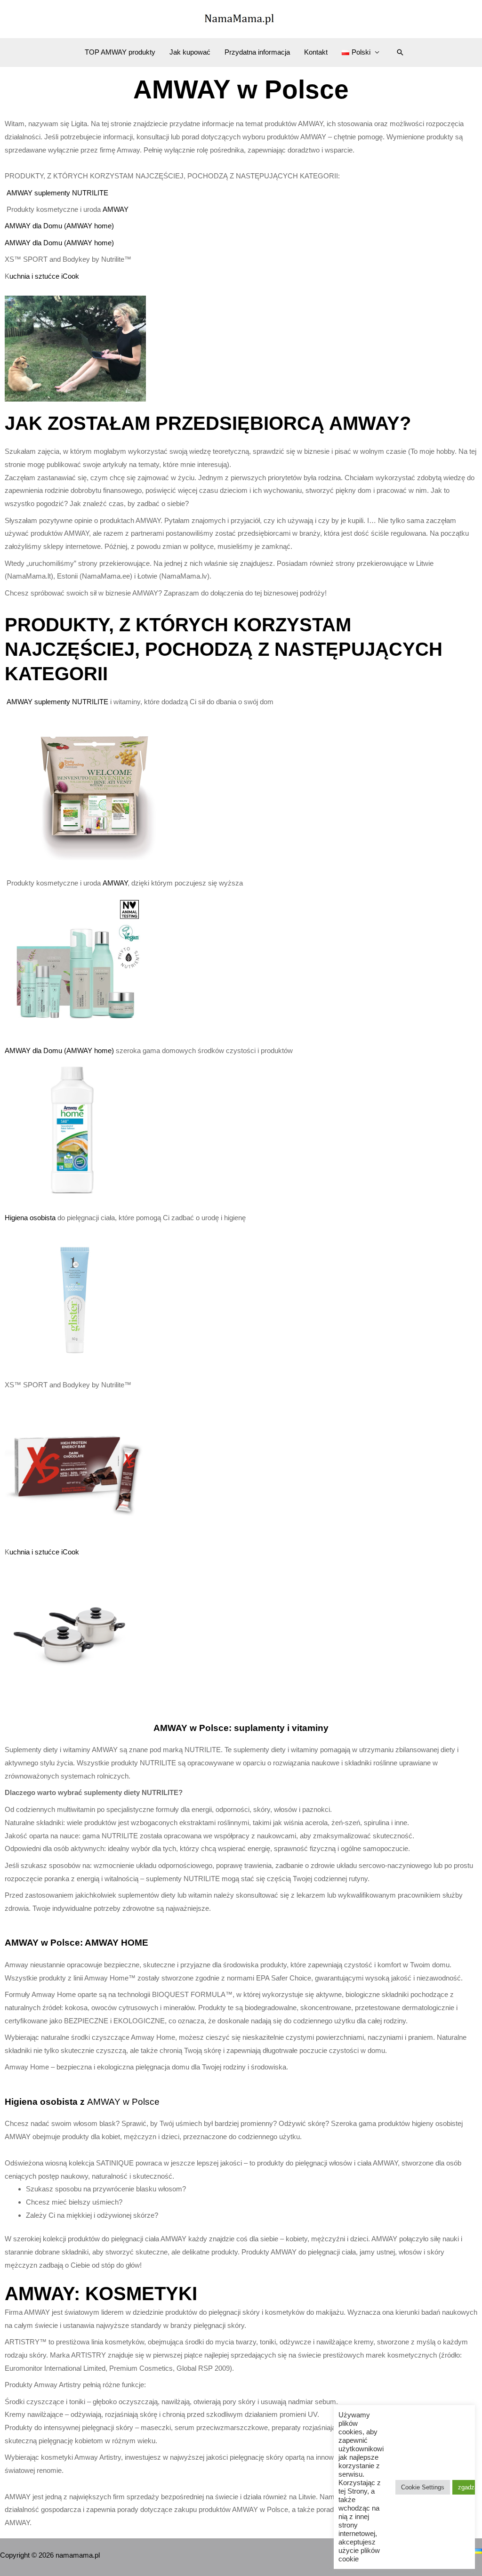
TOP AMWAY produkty (120, 52)
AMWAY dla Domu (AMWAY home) (59, 226)
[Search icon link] (400, 52)
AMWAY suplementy (39, 193)
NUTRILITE (90, 193)
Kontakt (316, 52)
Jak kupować (190, 52)
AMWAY (116, 209)
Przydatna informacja (257, 52)
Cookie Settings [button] (423, 2487)
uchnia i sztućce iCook (44, 276)
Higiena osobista (31, 1218)
